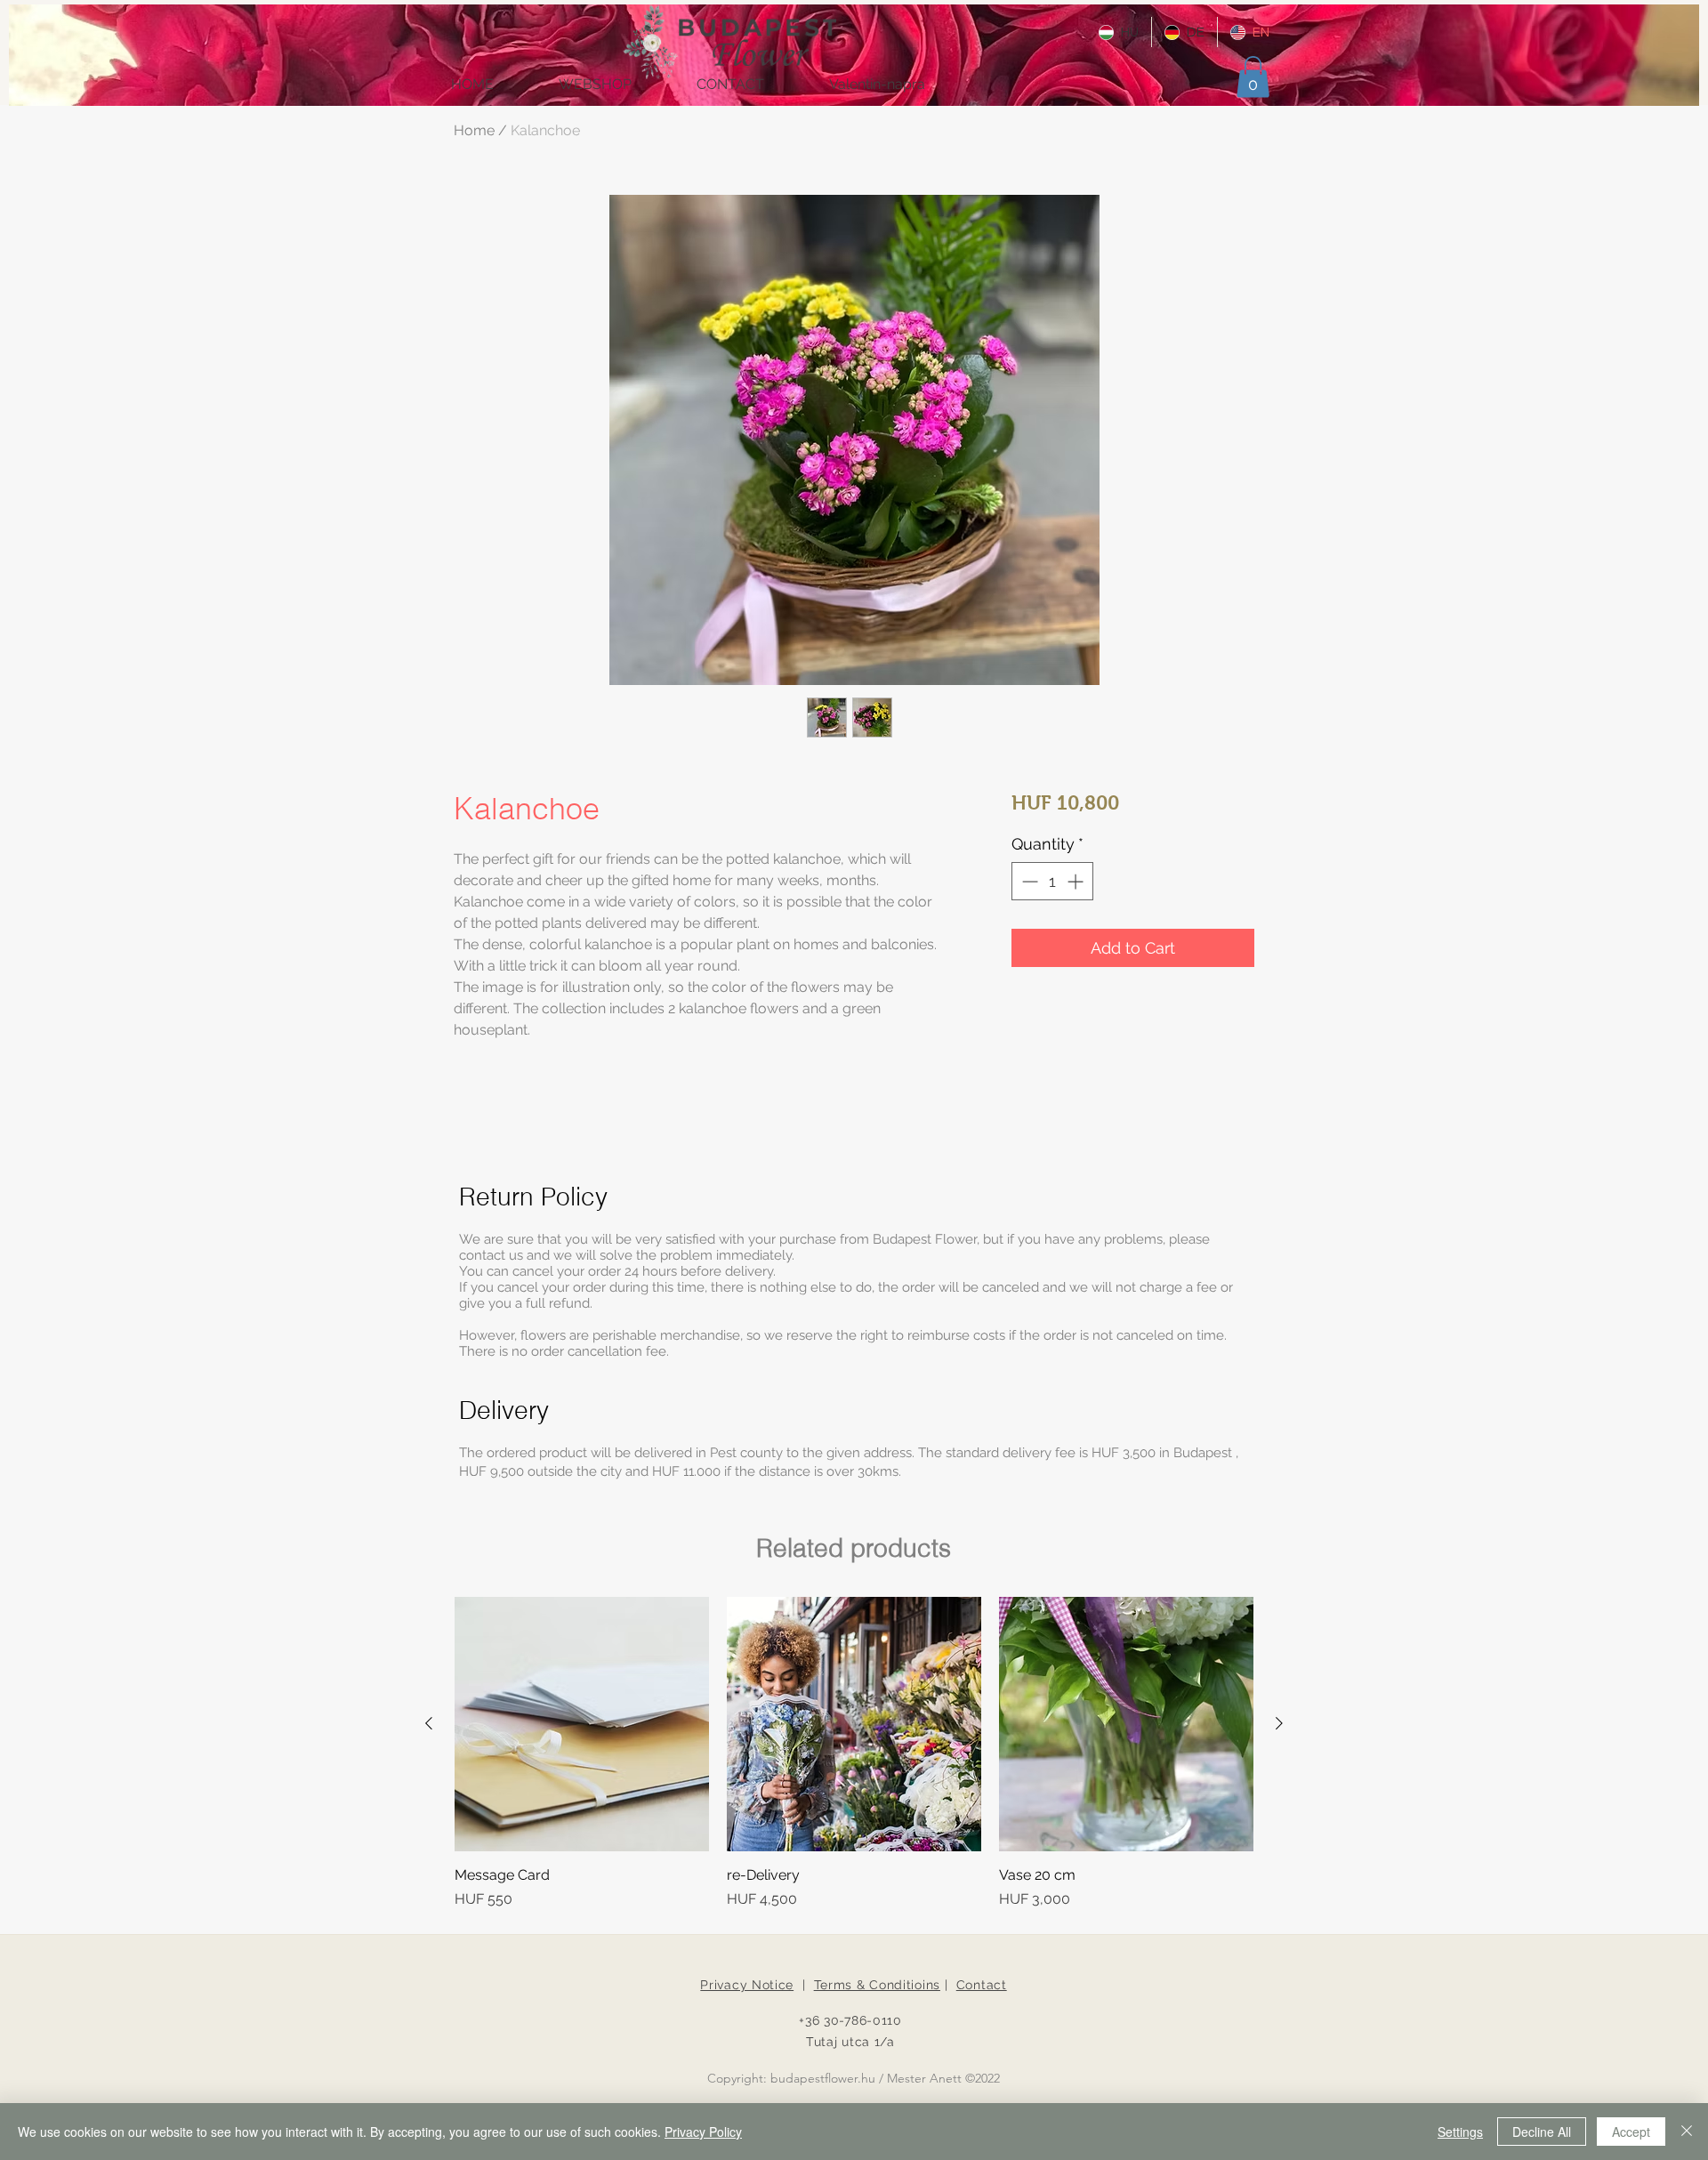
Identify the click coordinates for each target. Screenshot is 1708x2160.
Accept (1631, 2132)
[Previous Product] (429, 1723)
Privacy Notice (747, 1985)
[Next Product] (1279, 1723)
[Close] (1687, 2132)
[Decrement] (1028, 881)
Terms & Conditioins (877, 1985)
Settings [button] (1460, 2132)
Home (474, 130)
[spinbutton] (1052, 881)
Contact (982, 1985)
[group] (854, 1753)
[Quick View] (582, 1724)
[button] (1253, 77)
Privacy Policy (703, 2132)
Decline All (1542, 2132)
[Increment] (1077, 881)
